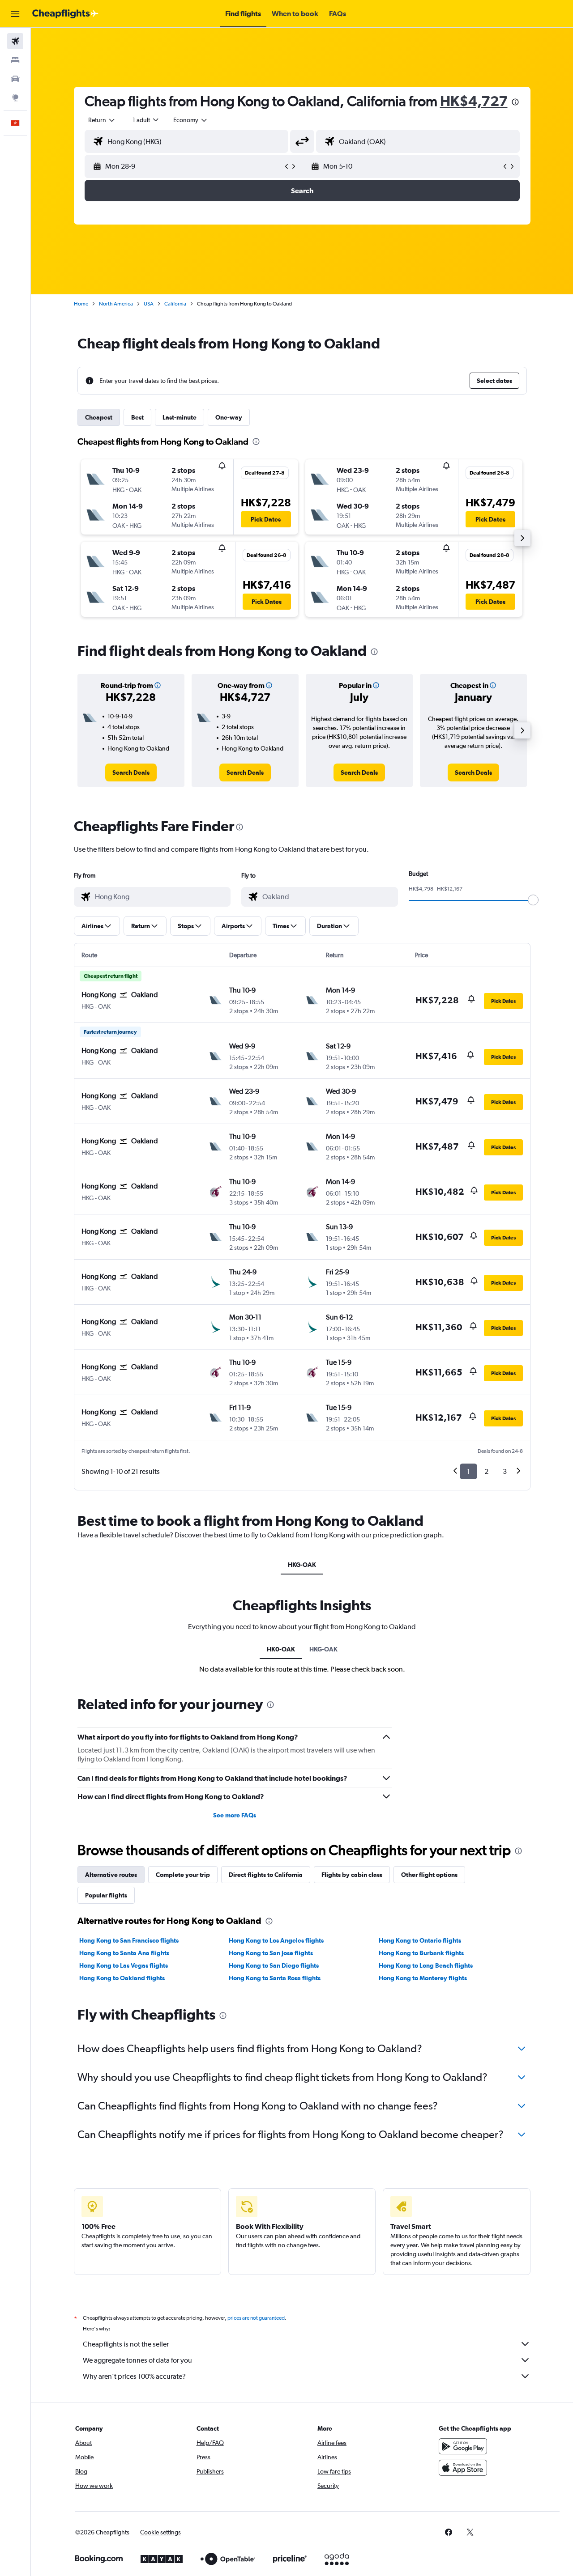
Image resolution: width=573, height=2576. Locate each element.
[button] (15, 14)
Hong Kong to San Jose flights (271, 1953)
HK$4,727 (474, 101)
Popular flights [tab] (106, 1895)
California (175, 304)
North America (116, 304)
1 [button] (468, 1471)
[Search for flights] (15, 41)
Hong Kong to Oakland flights (122, 1978)
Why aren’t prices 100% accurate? (134, 2376)
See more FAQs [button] (235, 1815)
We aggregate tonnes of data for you (137, 2360)
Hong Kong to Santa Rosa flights (275, 1978)
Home (81, 304)
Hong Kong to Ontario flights (420, 1940)
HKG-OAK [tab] (302, 1565)
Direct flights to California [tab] (266, 1875)
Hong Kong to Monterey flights (423, 1978)
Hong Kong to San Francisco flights (129, 1940)
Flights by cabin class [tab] (352, 1875)
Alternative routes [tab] (111, 1875)
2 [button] (486, 1471)
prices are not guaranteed (256, 2318)
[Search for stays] (15, 60)
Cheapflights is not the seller (126, 2344)
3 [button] (505, 1471)
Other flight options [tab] (429, 1875)
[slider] (533, 900)
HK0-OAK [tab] (281, 1649)
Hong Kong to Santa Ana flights (124, 1953)
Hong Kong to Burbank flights (421, 1953)
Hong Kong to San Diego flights (274, 1965)
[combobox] (102, 120)
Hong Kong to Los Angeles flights (276, 1940)
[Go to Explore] (15, 98)
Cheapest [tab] (99, 417)
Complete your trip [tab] (183, 1875)
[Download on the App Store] (463, 2468)
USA (149, 304)
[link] (131, 772)
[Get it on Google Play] (463, 2446)
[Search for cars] (15, 79)
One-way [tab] (229, 417)
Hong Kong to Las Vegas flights (124, 1965)
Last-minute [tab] (180, 417)
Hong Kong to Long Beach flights (426, 1965)
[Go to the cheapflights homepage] (65, 14)
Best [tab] (137, 417)
